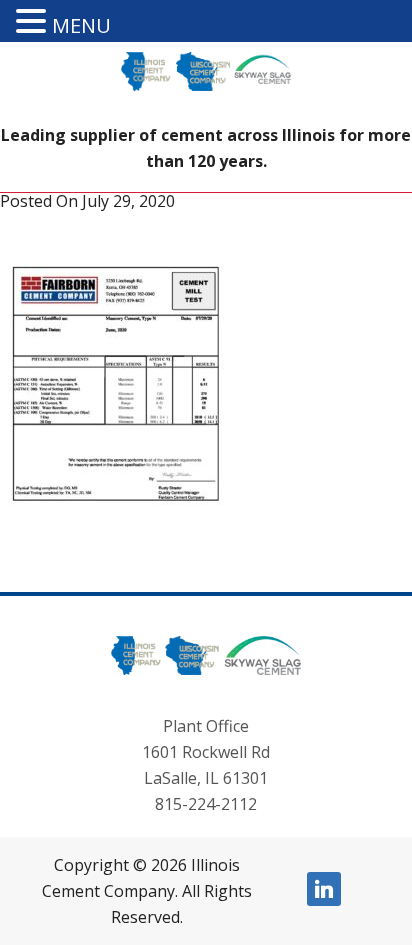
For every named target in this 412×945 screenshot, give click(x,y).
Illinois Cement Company (206, 87)
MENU (81, 25)
